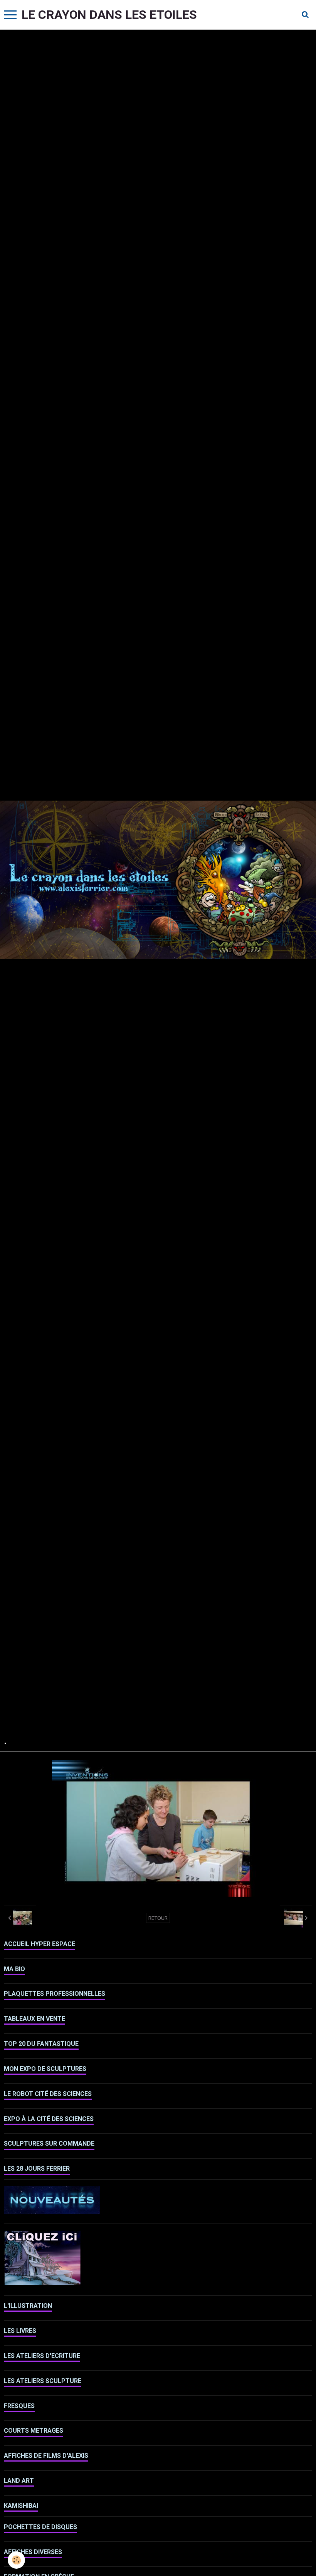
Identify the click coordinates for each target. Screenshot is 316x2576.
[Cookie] (16, 2560)
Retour (158, 1918)
